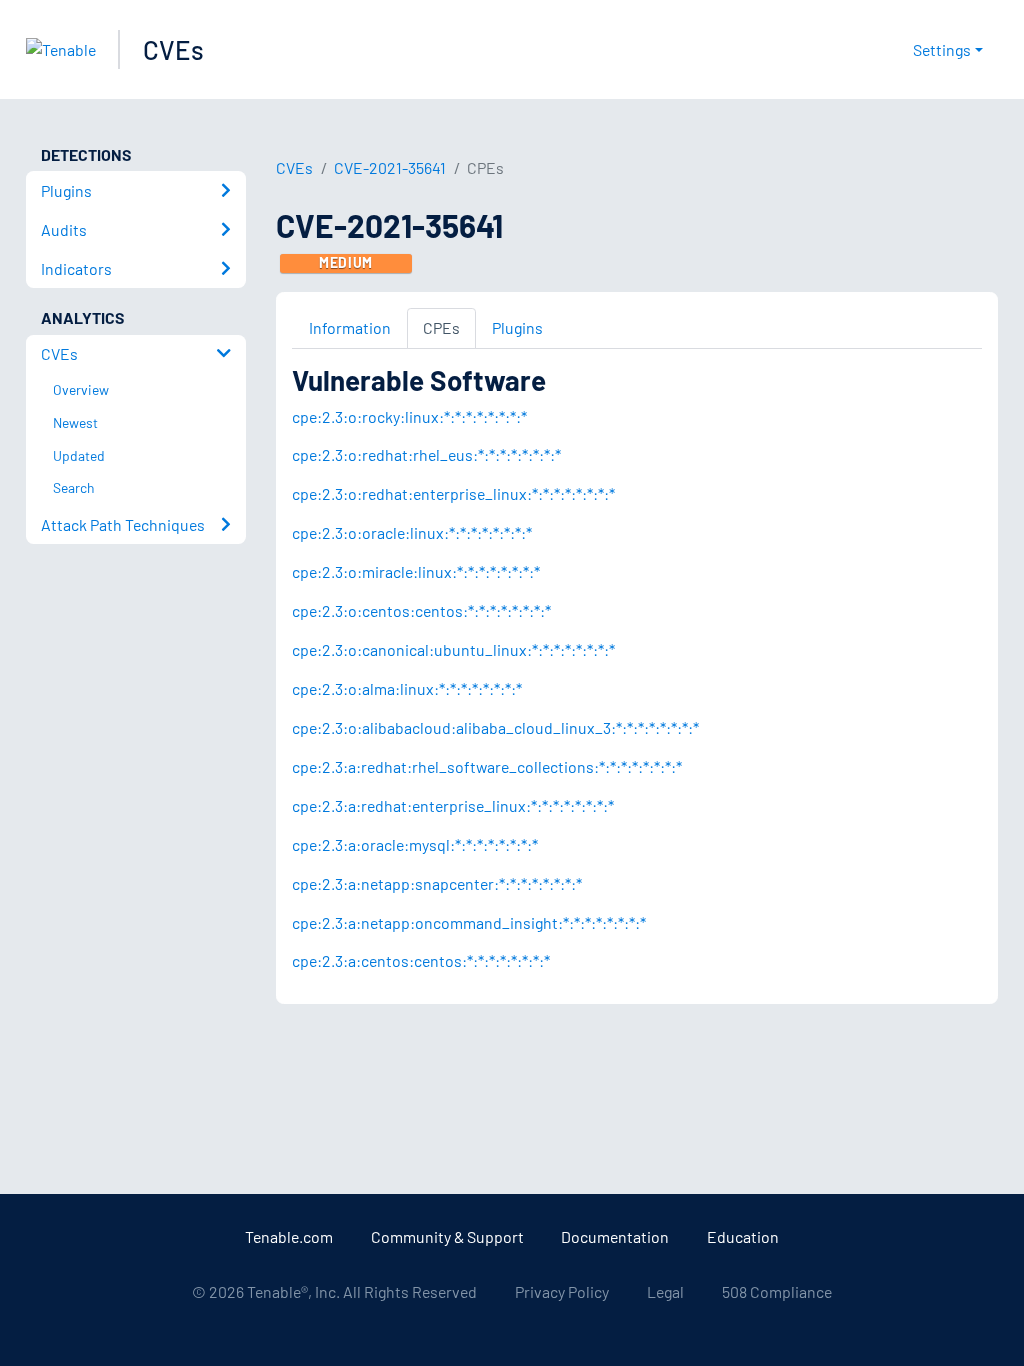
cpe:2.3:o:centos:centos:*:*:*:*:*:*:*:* (421, 610)
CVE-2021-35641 (390, 167)
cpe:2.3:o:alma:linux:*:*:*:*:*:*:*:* (407, 688)
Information (350, 327)
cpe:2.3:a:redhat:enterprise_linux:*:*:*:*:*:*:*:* (453, 805)
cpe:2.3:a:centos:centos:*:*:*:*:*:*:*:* (421, 960)
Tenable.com (289, 1236)
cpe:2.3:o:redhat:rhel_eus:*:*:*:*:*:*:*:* (426, 454)
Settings (942, 49)
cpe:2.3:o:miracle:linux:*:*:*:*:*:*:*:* (416, 571)
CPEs (441, 327)
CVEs (173, 49)
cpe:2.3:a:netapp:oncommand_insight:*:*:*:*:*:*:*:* (469, 922)
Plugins (517, 327)
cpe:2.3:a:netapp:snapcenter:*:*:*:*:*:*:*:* (437, 883)
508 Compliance (777, 1291)
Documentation (615, 1236)
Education (743, 1236)
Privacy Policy (562, 1291)
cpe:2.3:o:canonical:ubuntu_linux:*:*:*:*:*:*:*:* (453, 649)
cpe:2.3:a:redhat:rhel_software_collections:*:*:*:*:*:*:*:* (487, 766)
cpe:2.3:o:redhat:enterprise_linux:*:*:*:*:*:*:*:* (453, 493)
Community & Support (447, 1236)
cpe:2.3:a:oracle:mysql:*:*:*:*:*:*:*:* (415, 844)
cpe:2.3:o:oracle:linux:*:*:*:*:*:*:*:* (412, 532)
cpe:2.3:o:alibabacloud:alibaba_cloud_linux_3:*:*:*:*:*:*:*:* (495, 727)
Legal (665, 1291)
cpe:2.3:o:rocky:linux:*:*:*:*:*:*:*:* (409, 416)
